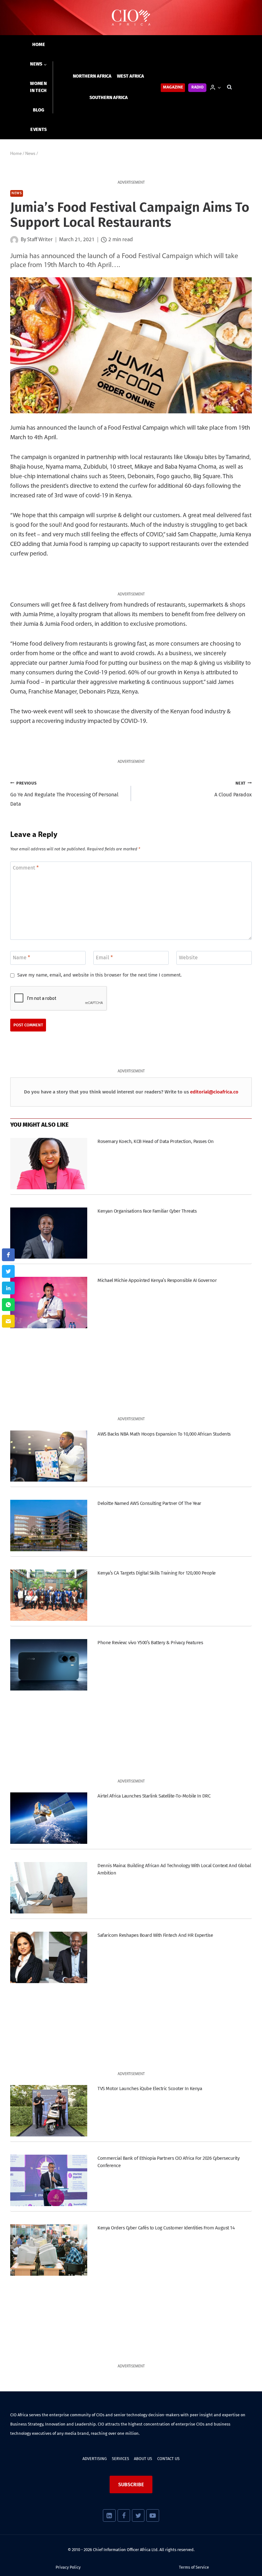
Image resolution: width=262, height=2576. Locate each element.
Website (188, 957)
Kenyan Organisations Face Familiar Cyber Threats (147, 1211)
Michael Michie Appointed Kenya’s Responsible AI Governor (157, 1280)
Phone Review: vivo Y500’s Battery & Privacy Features (150, 1643)
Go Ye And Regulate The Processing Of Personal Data (64, 794)
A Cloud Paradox (233, 789)
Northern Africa (92, 76)
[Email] (8, 1321)
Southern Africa (109, 98)
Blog (39, 110)
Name (21, 957)
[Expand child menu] (39, 64)
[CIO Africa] (131, 18)
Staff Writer (40, 240)
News (17, 193)
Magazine (173, 87)
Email (104, 957)
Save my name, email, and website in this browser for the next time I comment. (99, 975)
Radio (197, 87)
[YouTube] (153, 2515)
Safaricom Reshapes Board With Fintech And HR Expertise (155, 1935)
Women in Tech (38, 87)
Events (39, 130)
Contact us (168, 2459)
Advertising (95, 2459)
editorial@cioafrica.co (214, 1092)
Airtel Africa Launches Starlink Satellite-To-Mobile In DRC (154, 1796)
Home (39, 45)
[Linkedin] (109, 2515)
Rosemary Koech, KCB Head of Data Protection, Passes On (155, 1141)
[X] (138, 2515)
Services (120, 2459)
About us (143, 2459)
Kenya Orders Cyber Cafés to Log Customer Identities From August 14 (166, 2228)
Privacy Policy (68, 2567)
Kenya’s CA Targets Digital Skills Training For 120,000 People (156, 1573)
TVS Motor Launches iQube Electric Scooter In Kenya (150, 2089)
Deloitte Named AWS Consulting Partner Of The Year (149, 1503)
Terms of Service (194, 2567)
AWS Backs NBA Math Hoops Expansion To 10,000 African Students (164, 1434)
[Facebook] (124, 2515)
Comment (26, 868)
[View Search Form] (229, 87)
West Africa (131, 76)
